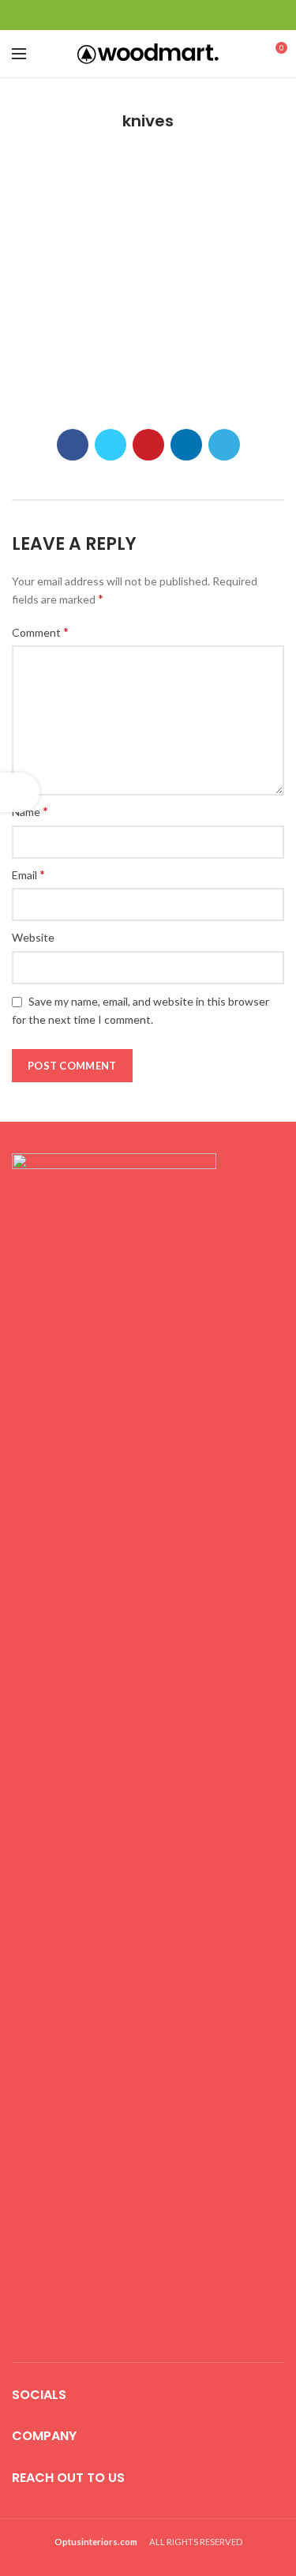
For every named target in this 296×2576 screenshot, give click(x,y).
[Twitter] (128, 15)
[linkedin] (168, 15)
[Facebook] (109, 15)
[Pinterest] (148, 15)
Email (28, 874)
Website (33, 937)
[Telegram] (187, 15)
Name (30, 811)
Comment (40, 632)
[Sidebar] (20, 792)
